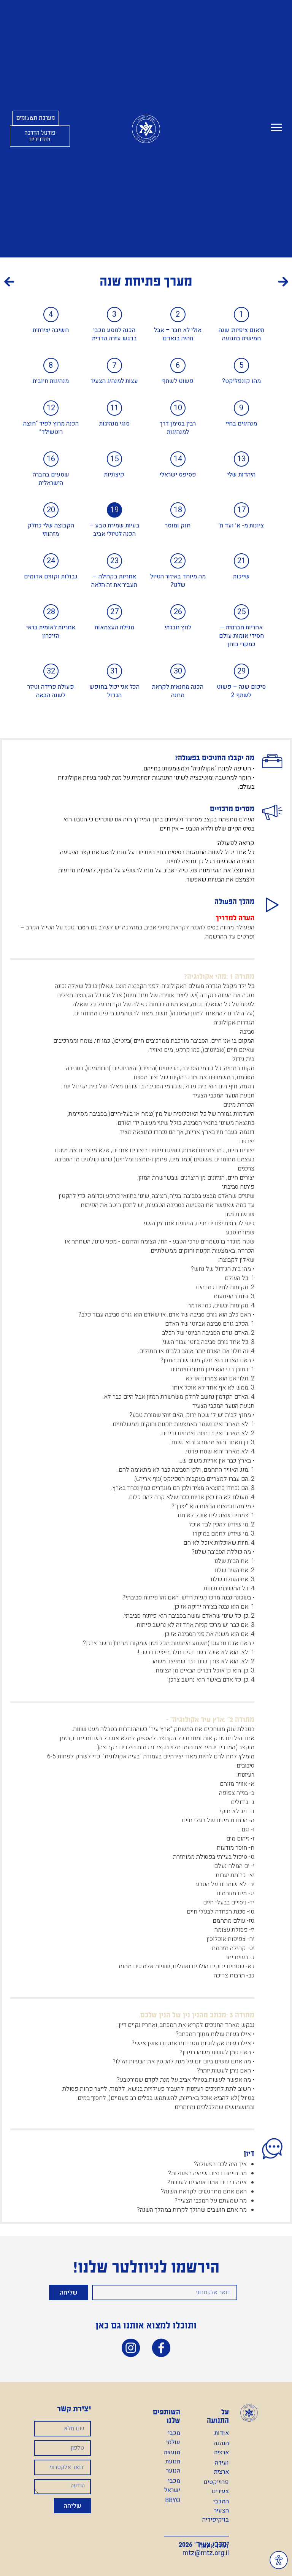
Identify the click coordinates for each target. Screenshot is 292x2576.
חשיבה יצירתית (51, 330)
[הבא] (75, 283)
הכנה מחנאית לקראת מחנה (178, 691)
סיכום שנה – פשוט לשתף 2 (241, 691)
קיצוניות (114, 475)
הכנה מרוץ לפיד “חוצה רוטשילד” (51, 428)
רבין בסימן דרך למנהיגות (178, 428)
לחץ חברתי (178, 627)
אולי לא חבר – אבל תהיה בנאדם (178, 334)
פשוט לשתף (178, 381)
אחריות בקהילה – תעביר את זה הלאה (114, 581)
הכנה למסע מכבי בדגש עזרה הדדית (114, 334)
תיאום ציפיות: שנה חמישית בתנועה (241, 334)
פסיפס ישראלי (178, 475)
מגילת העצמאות (114, 627)
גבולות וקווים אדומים (51, 577)
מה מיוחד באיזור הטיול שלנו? (178, 581)
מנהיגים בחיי (241, 424)
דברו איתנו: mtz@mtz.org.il (206, 2550)
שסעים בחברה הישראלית (51, 479)
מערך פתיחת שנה (146, 281)
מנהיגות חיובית (51, 381)
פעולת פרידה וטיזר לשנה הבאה (51, 691)
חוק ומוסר (178, 526)
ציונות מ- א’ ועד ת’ (241, 526)
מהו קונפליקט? (241, 381)
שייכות (241, 577)
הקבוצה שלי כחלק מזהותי (51, 530)
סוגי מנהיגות (114, 424)
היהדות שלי (241, 475)
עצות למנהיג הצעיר (114, 381)
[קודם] (217, 283)
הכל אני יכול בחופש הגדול (114, 691)
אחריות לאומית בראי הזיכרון (51, 632)
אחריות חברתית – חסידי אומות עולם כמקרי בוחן (241, 636)
